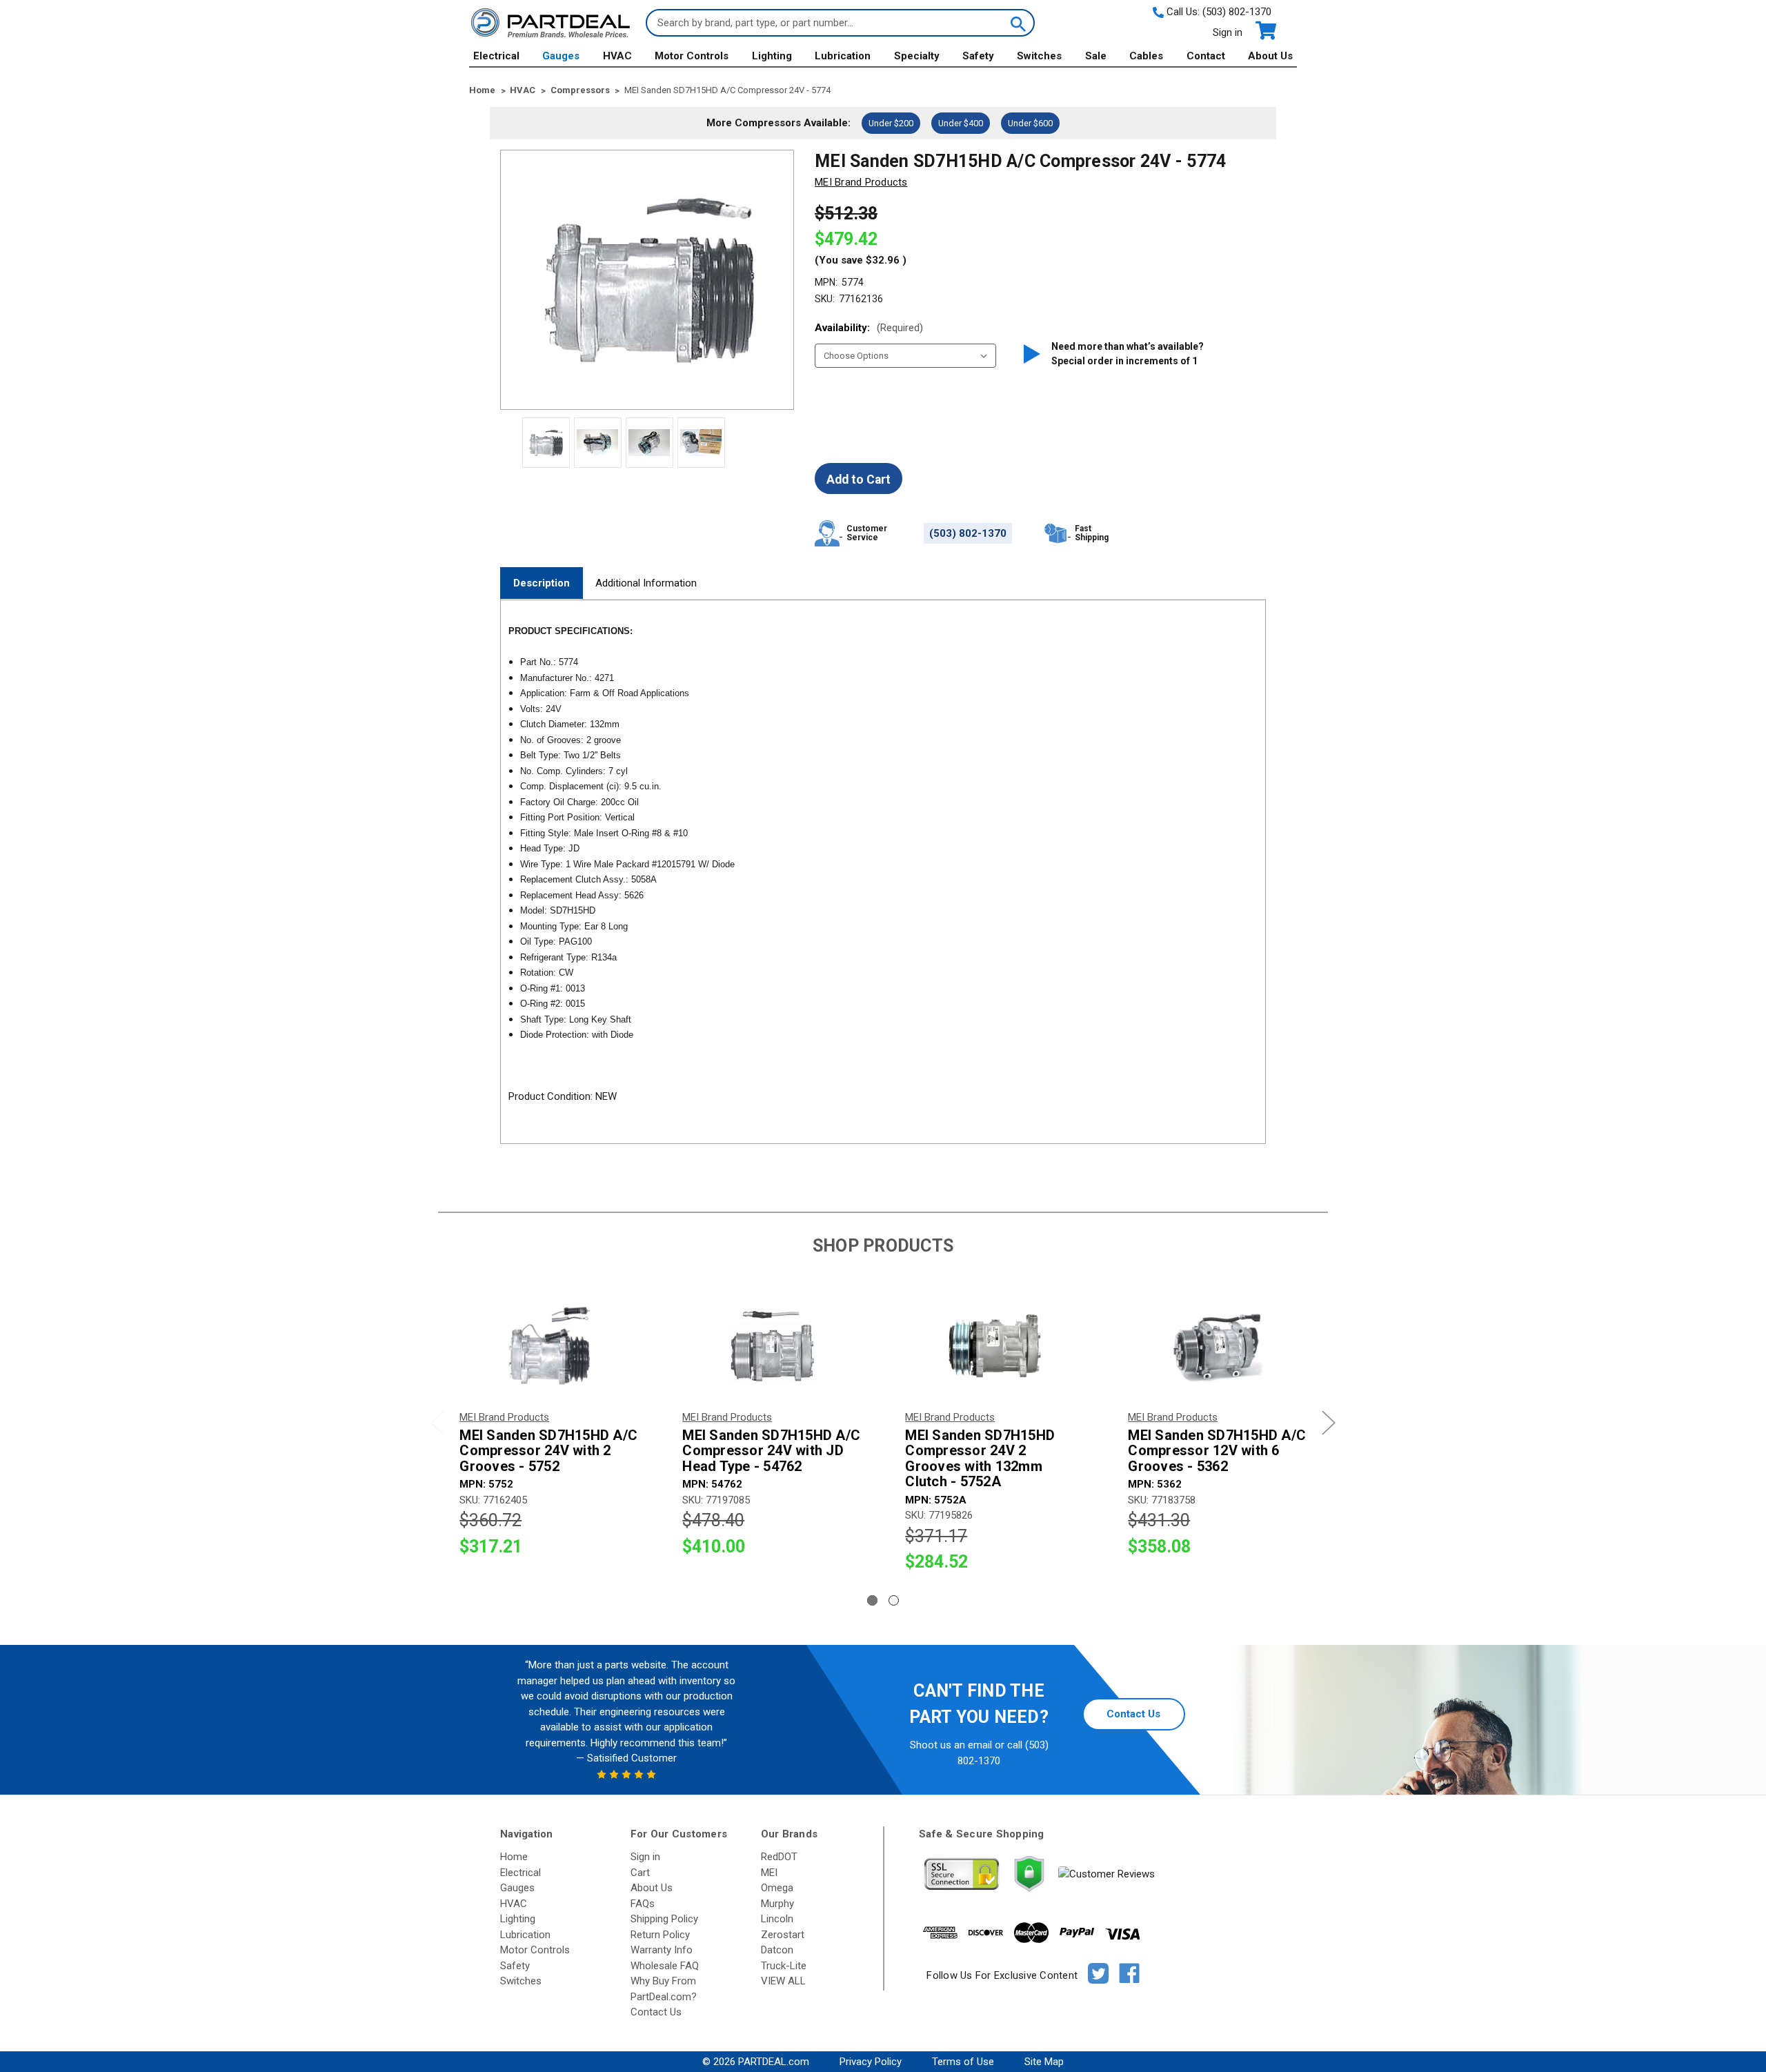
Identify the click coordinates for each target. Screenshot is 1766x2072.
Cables (1146, 56)
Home (514, 1857)
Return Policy (660, 1935)
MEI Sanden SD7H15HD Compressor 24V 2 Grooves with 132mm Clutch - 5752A (980, 1459)
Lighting (772, 56)
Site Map (1044, 2062)
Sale (1096, 56)
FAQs (643, 1904)
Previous (437, 1422)
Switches (1039, 56)
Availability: (869, 328)
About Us (1270, 56)
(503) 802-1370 (1237, 12)
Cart (640, 1873)
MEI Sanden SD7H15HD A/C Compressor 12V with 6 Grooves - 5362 (1217, 1451)
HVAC (617, 56)
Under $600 (1030, 123)
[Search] (1017, 23)
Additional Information (646, 583)
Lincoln (777, 1919)
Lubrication (843, 56)
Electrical (496, 56)
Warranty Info (662, 1950)
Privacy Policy (871, 2062)
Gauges (561, 56)
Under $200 (891, 123)
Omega (777, 1888)
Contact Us (1133, 1714)
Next (1329, 1422)
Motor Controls (692, 56)
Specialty (917, 56)
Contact (1206, 56)
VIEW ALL (783, 1981)
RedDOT (779, 1857)
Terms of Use (963, 2062)
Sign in (1228, 32)
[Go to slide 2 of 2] (894, 1600)
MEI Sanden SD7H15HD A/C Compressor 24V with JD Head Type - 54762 (771, 1451)
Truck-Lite (784, 1966)
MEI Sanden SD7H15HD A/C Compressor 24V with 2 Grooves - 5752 (548, 1451)
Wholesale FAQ (665, 1966)
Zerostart (783, 1935)
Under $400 (961, 123)
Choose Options (549, 1346)
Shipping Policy (664, 1919)
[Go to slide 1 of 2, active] (872, 1600)
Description (542, 583)
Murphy (777, 1904)
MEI (769, 1873)
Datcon (777, 1950)
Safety (978, 56)
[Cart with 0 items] (1265, 31)
